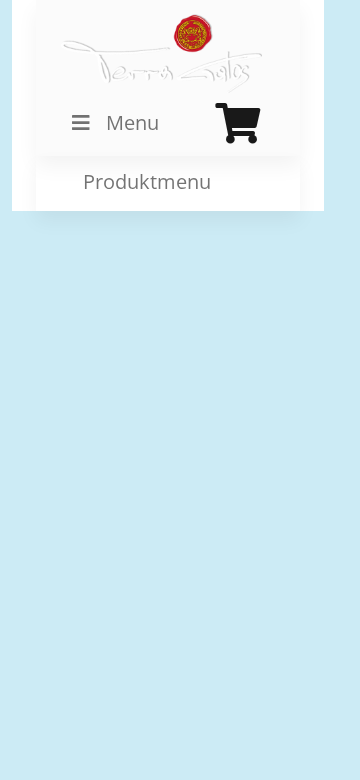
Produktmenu (144, 182)
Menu (132, 122)
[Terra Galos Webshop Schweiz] (163, 54)
